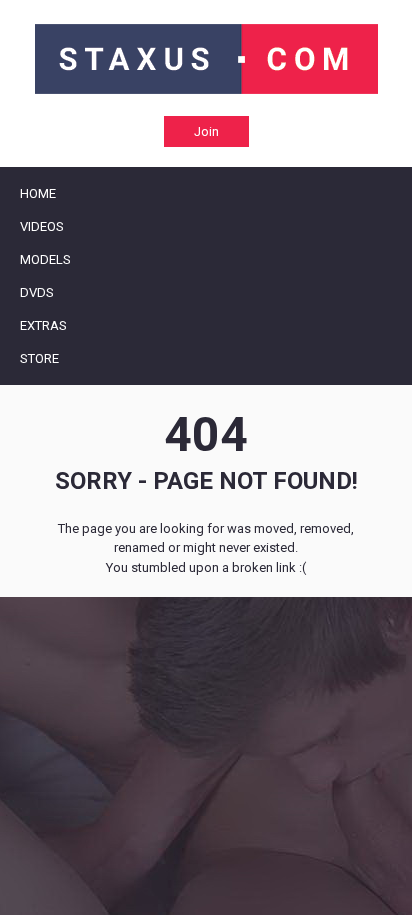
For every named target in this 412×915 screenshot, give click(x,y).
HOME (38, 193)
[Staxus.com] (206, 58)
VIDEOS (42, 226)
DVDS (37, 292)
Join (206, 131)
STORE (39, 358)
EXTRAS (43, 325)
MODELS (45, 259)
